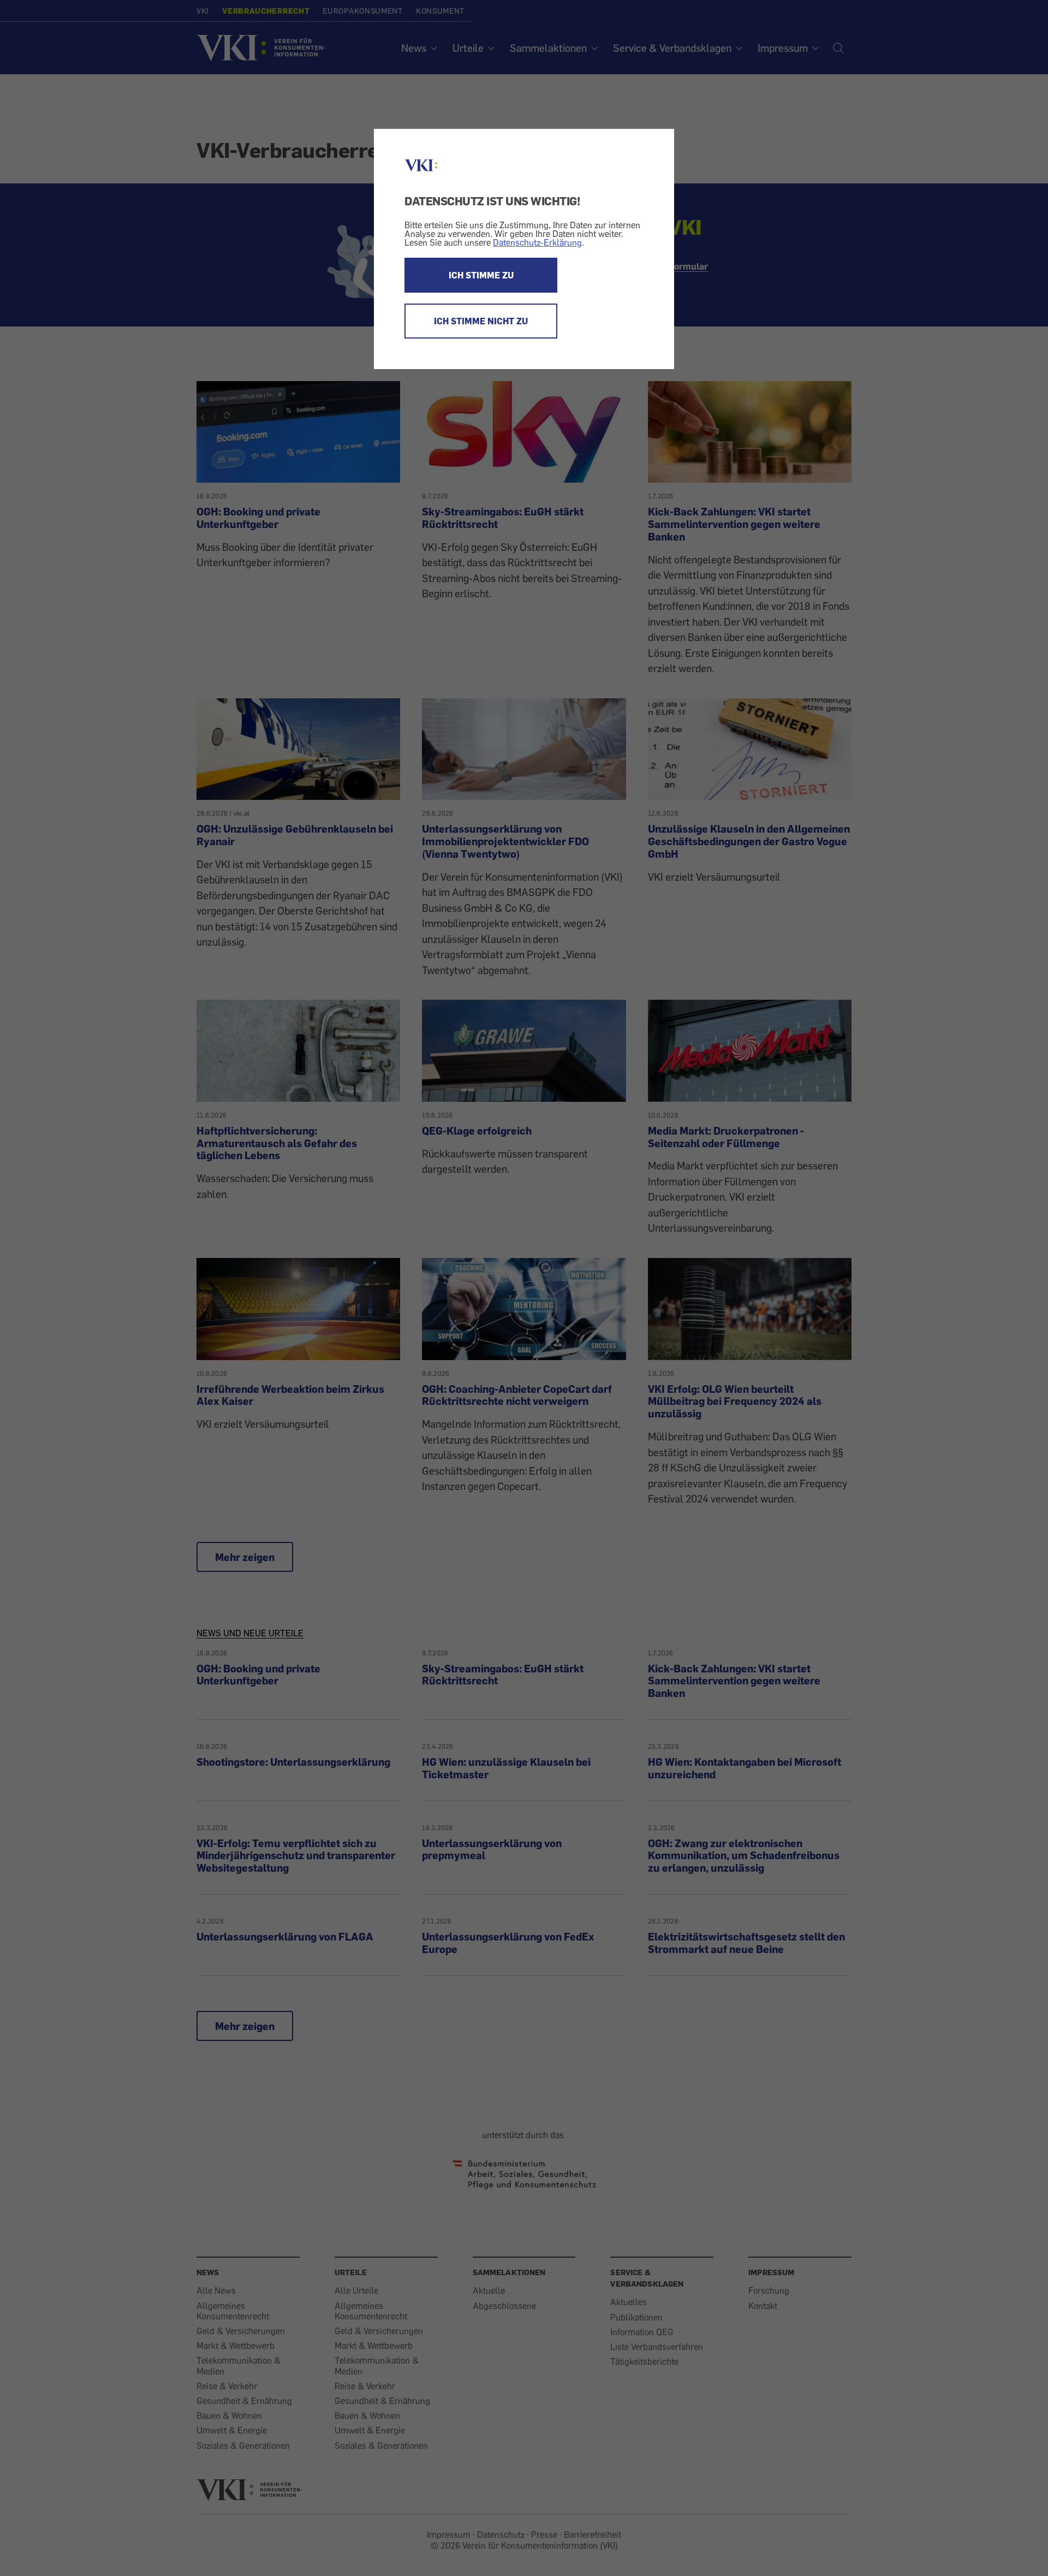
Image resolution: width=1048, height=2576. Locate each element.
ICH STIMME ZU (481, 275)
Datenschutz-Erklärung (537, 242)
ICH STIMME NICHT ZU (481, 321)
